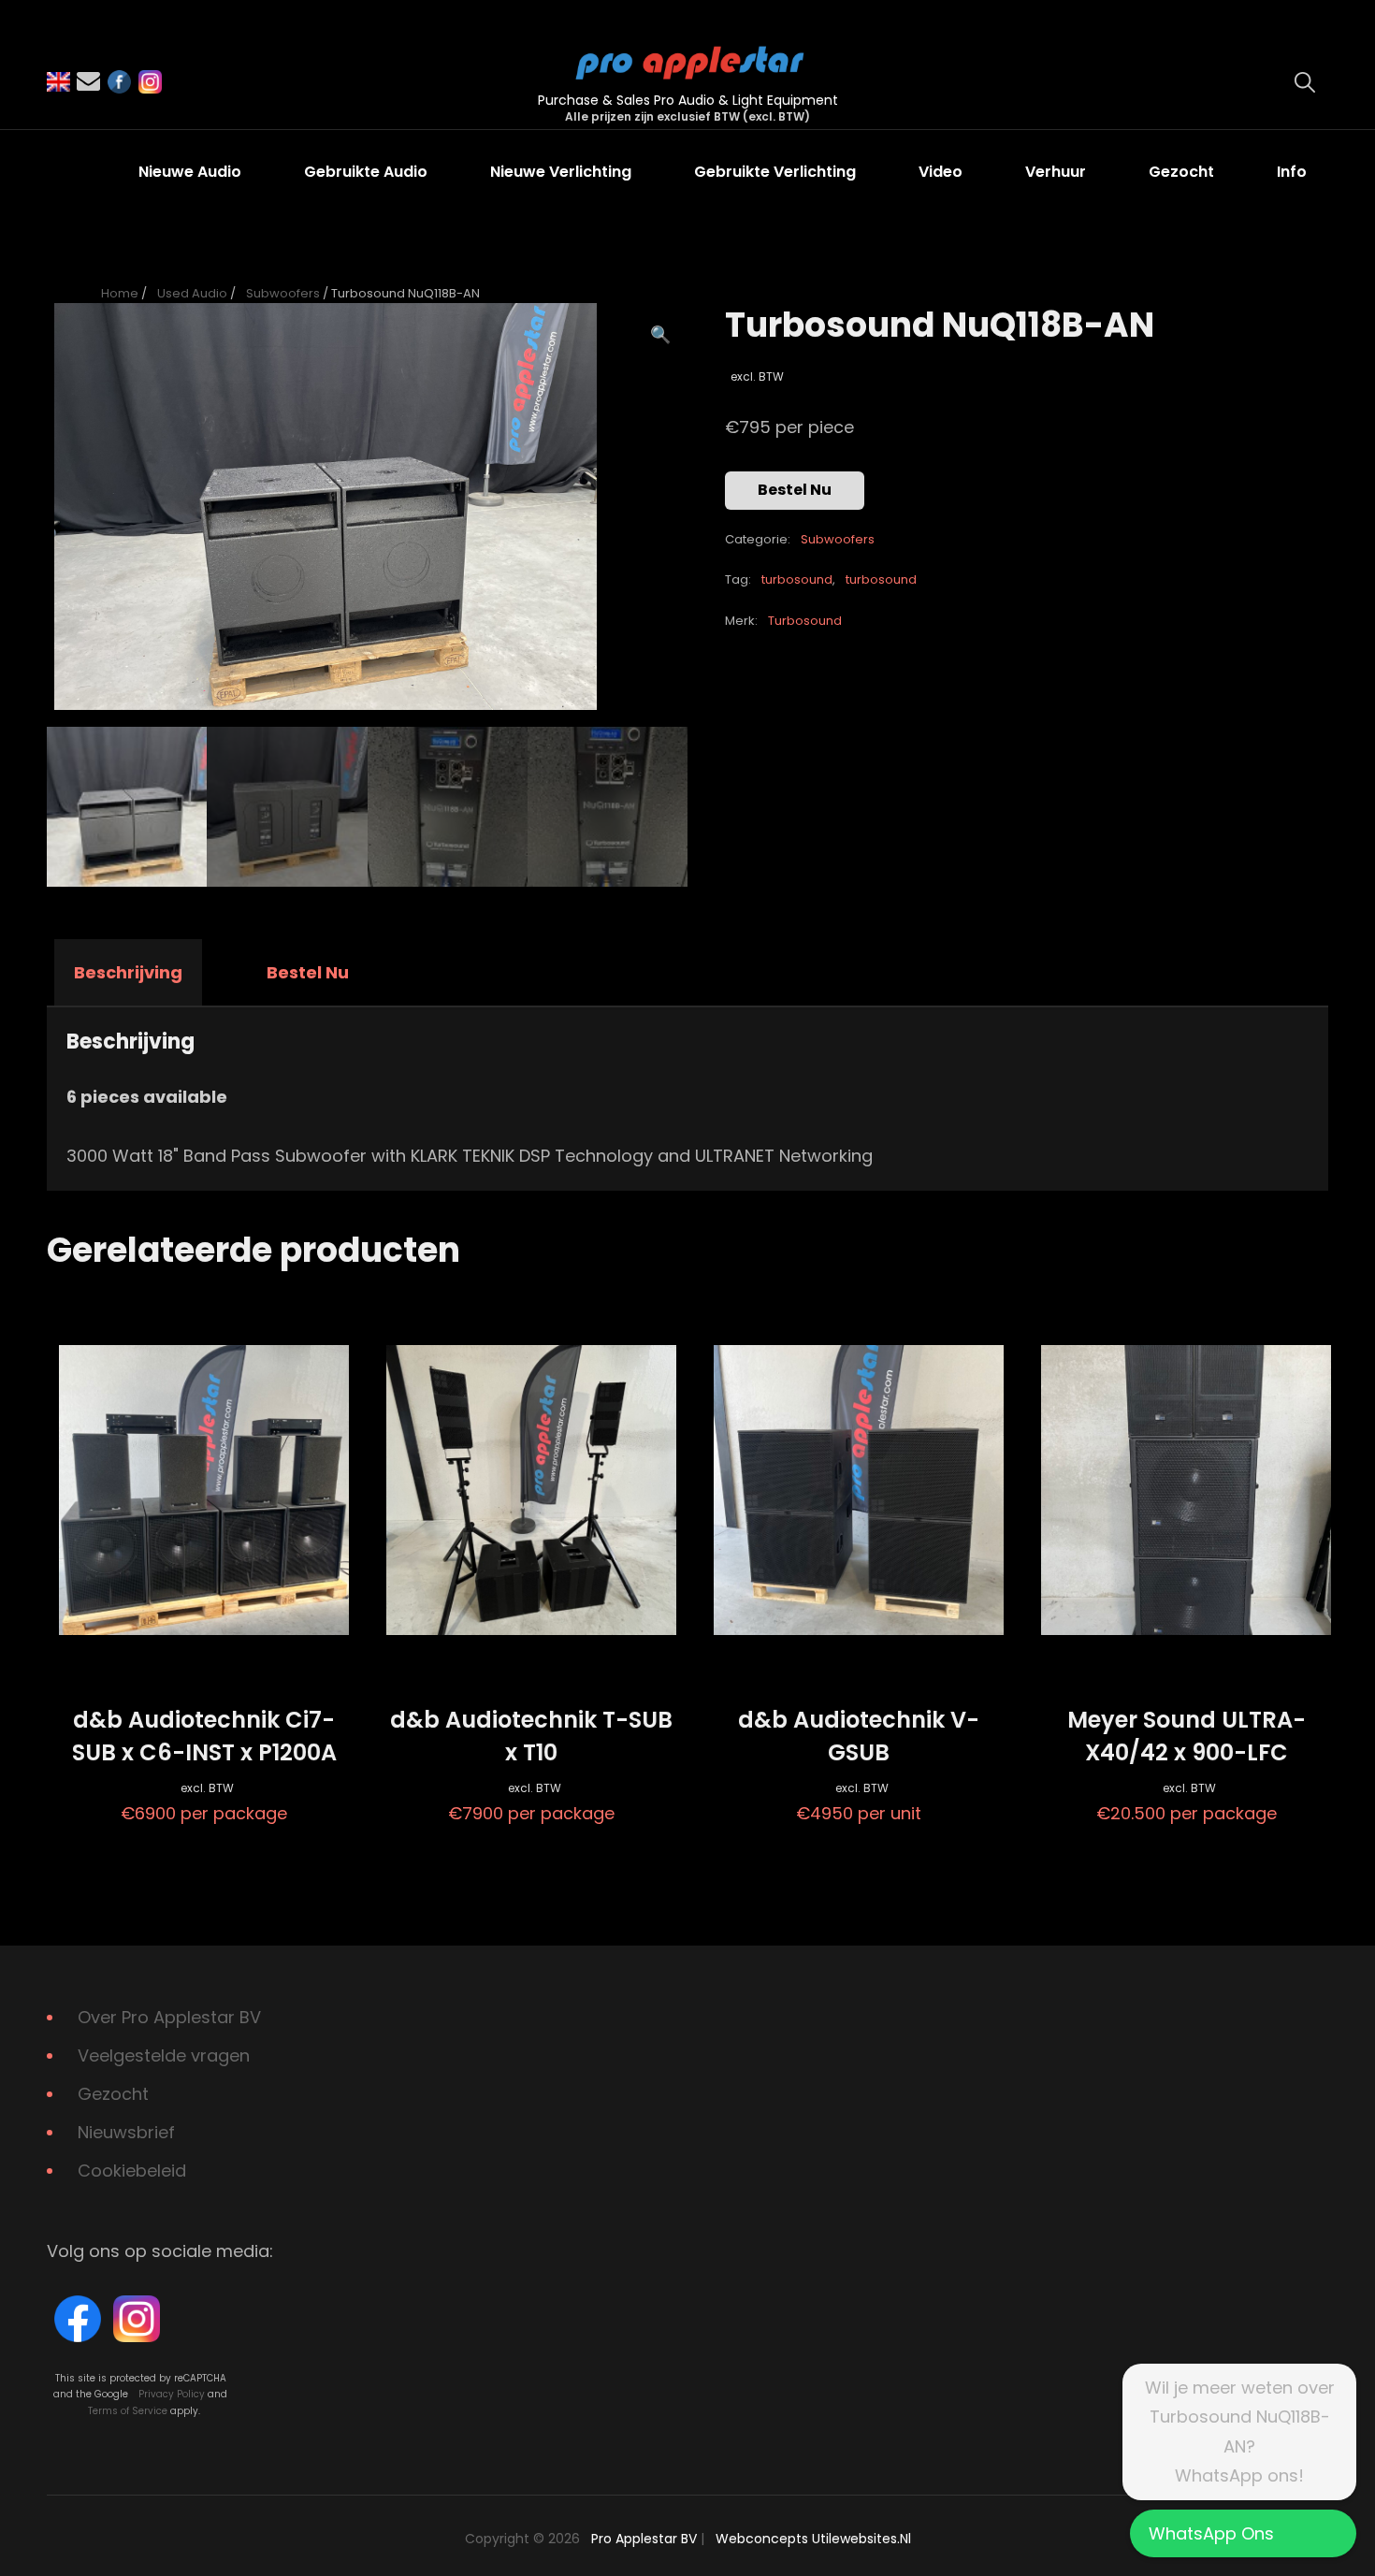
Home (120, 293)
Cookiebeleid (132, 2171)
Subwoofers (283, 293)
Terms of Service (128, 2411)
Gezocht (1181, 172)
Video (941, 172)
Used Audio (192, 293)
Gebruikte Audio (366, 172)
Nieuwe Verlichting (561, 172)
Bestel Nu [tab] (308, 972)
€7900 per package (531, 1765)
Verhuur (1056, 172)
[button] (660, 335)
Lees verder (204, 1657)
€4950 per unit (859, 1765)
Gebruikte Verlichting (775, 172)
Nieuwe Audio (190, 172)
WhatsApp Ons (1211, 2533)
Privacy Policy (172, 2394)
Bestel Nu (795, 490)
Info (1292, 172)
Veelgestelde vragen (164, 2055)
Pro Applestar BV (644, 2539)
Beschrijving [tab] (128, 972)
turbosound (797, 579)
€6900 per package (204, 1765)
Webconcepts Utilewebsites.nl (813, 2539)
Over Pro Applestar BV (169, 2017)
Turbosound (805, 621)
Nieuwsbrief (126, 2132)
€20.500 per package (1187, 1765)
